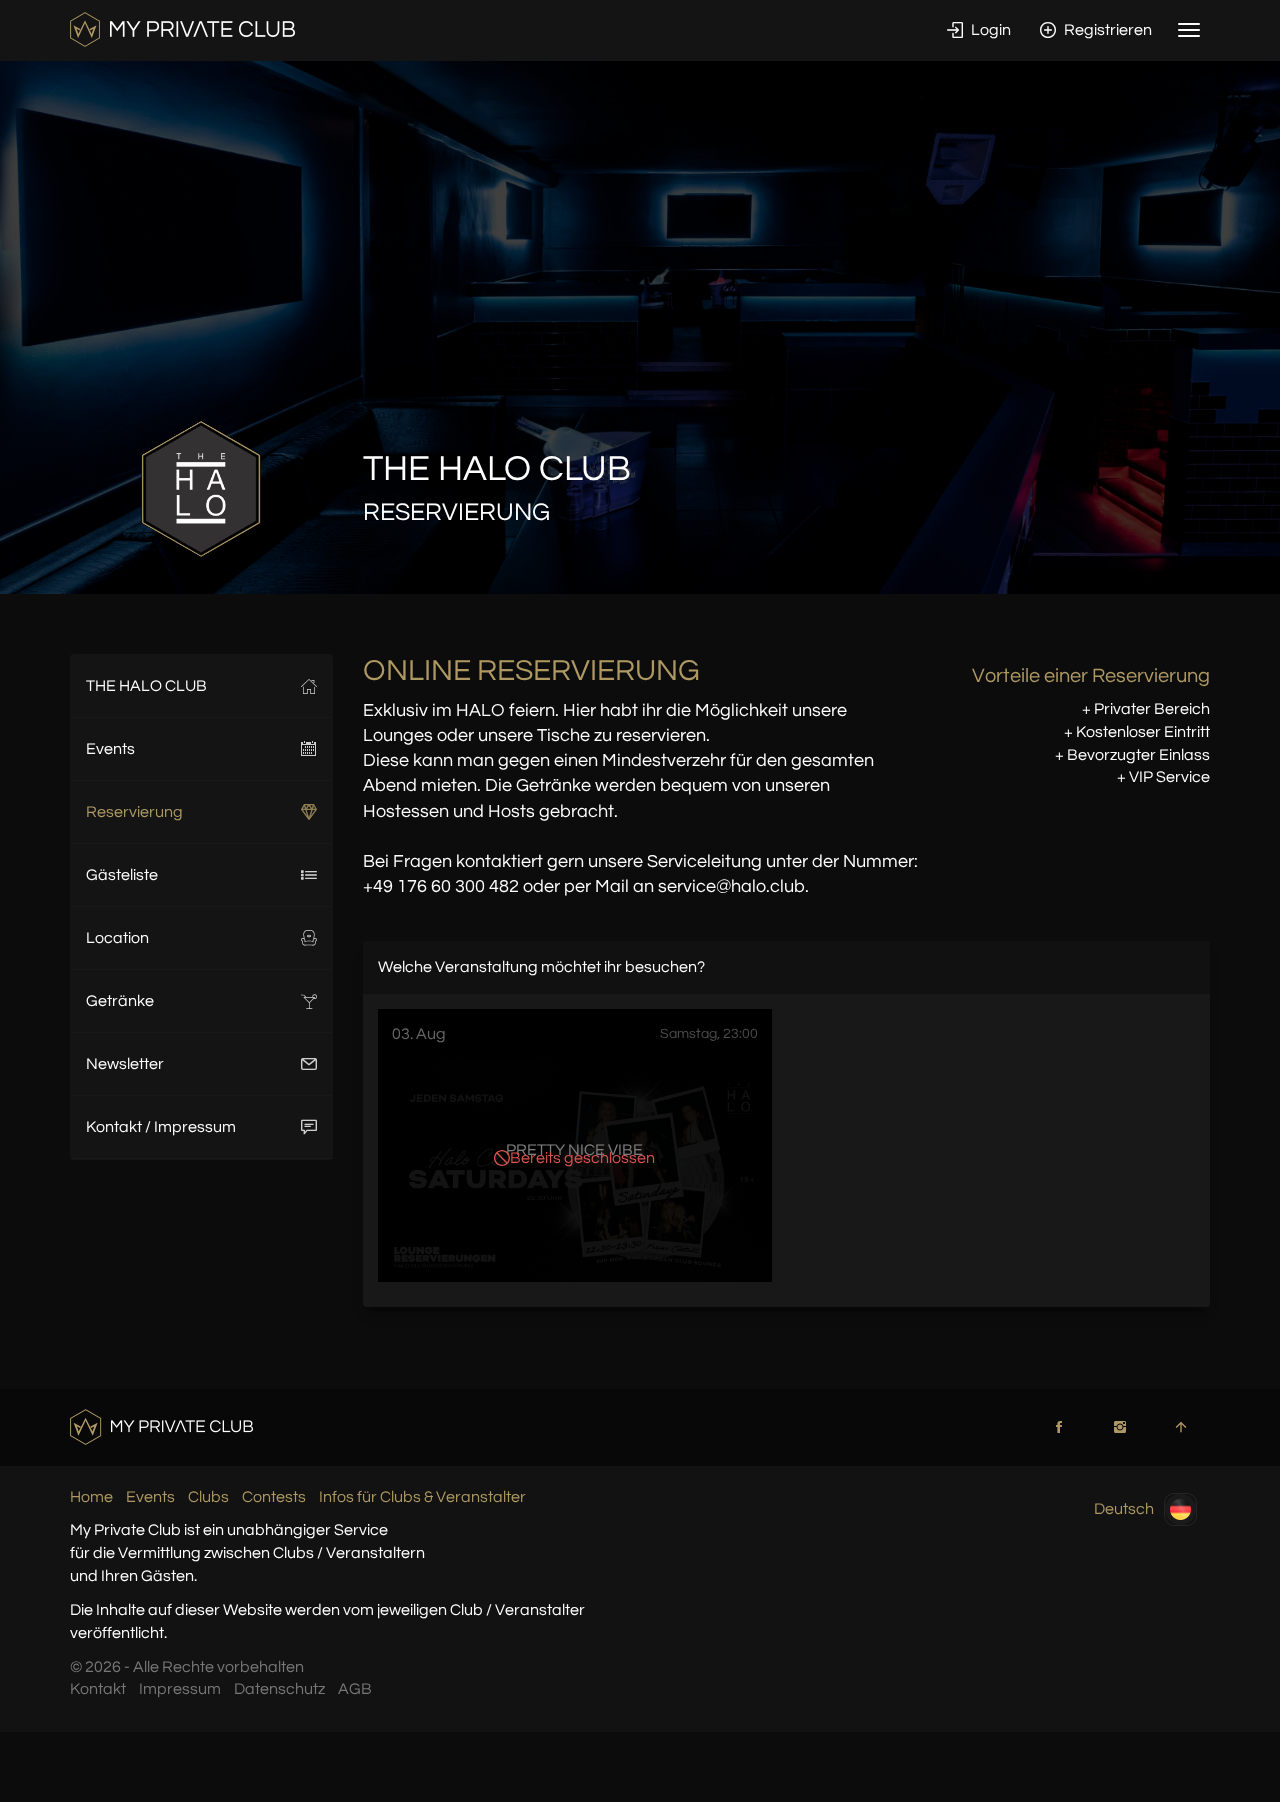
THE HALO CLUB (146, 686)
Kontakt (98, 1689)
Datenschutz (279, 1689)
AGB (355, 1689)
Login (989, 30)
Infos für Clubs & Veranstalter (422, 1497)
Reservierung (134, 812)
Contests (274, 1497)
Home (91, 1497)
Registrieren (1106, 30)
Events (110, 749)
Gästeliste (122, 875)
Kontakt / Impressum (161, 1127)
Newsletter (125, 1064)
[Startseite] (182, 29)
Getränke (120, 1001)
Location (117, 938)
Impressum (180, 1689)
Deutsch (1124, 1508)
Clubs (208, 1497)
